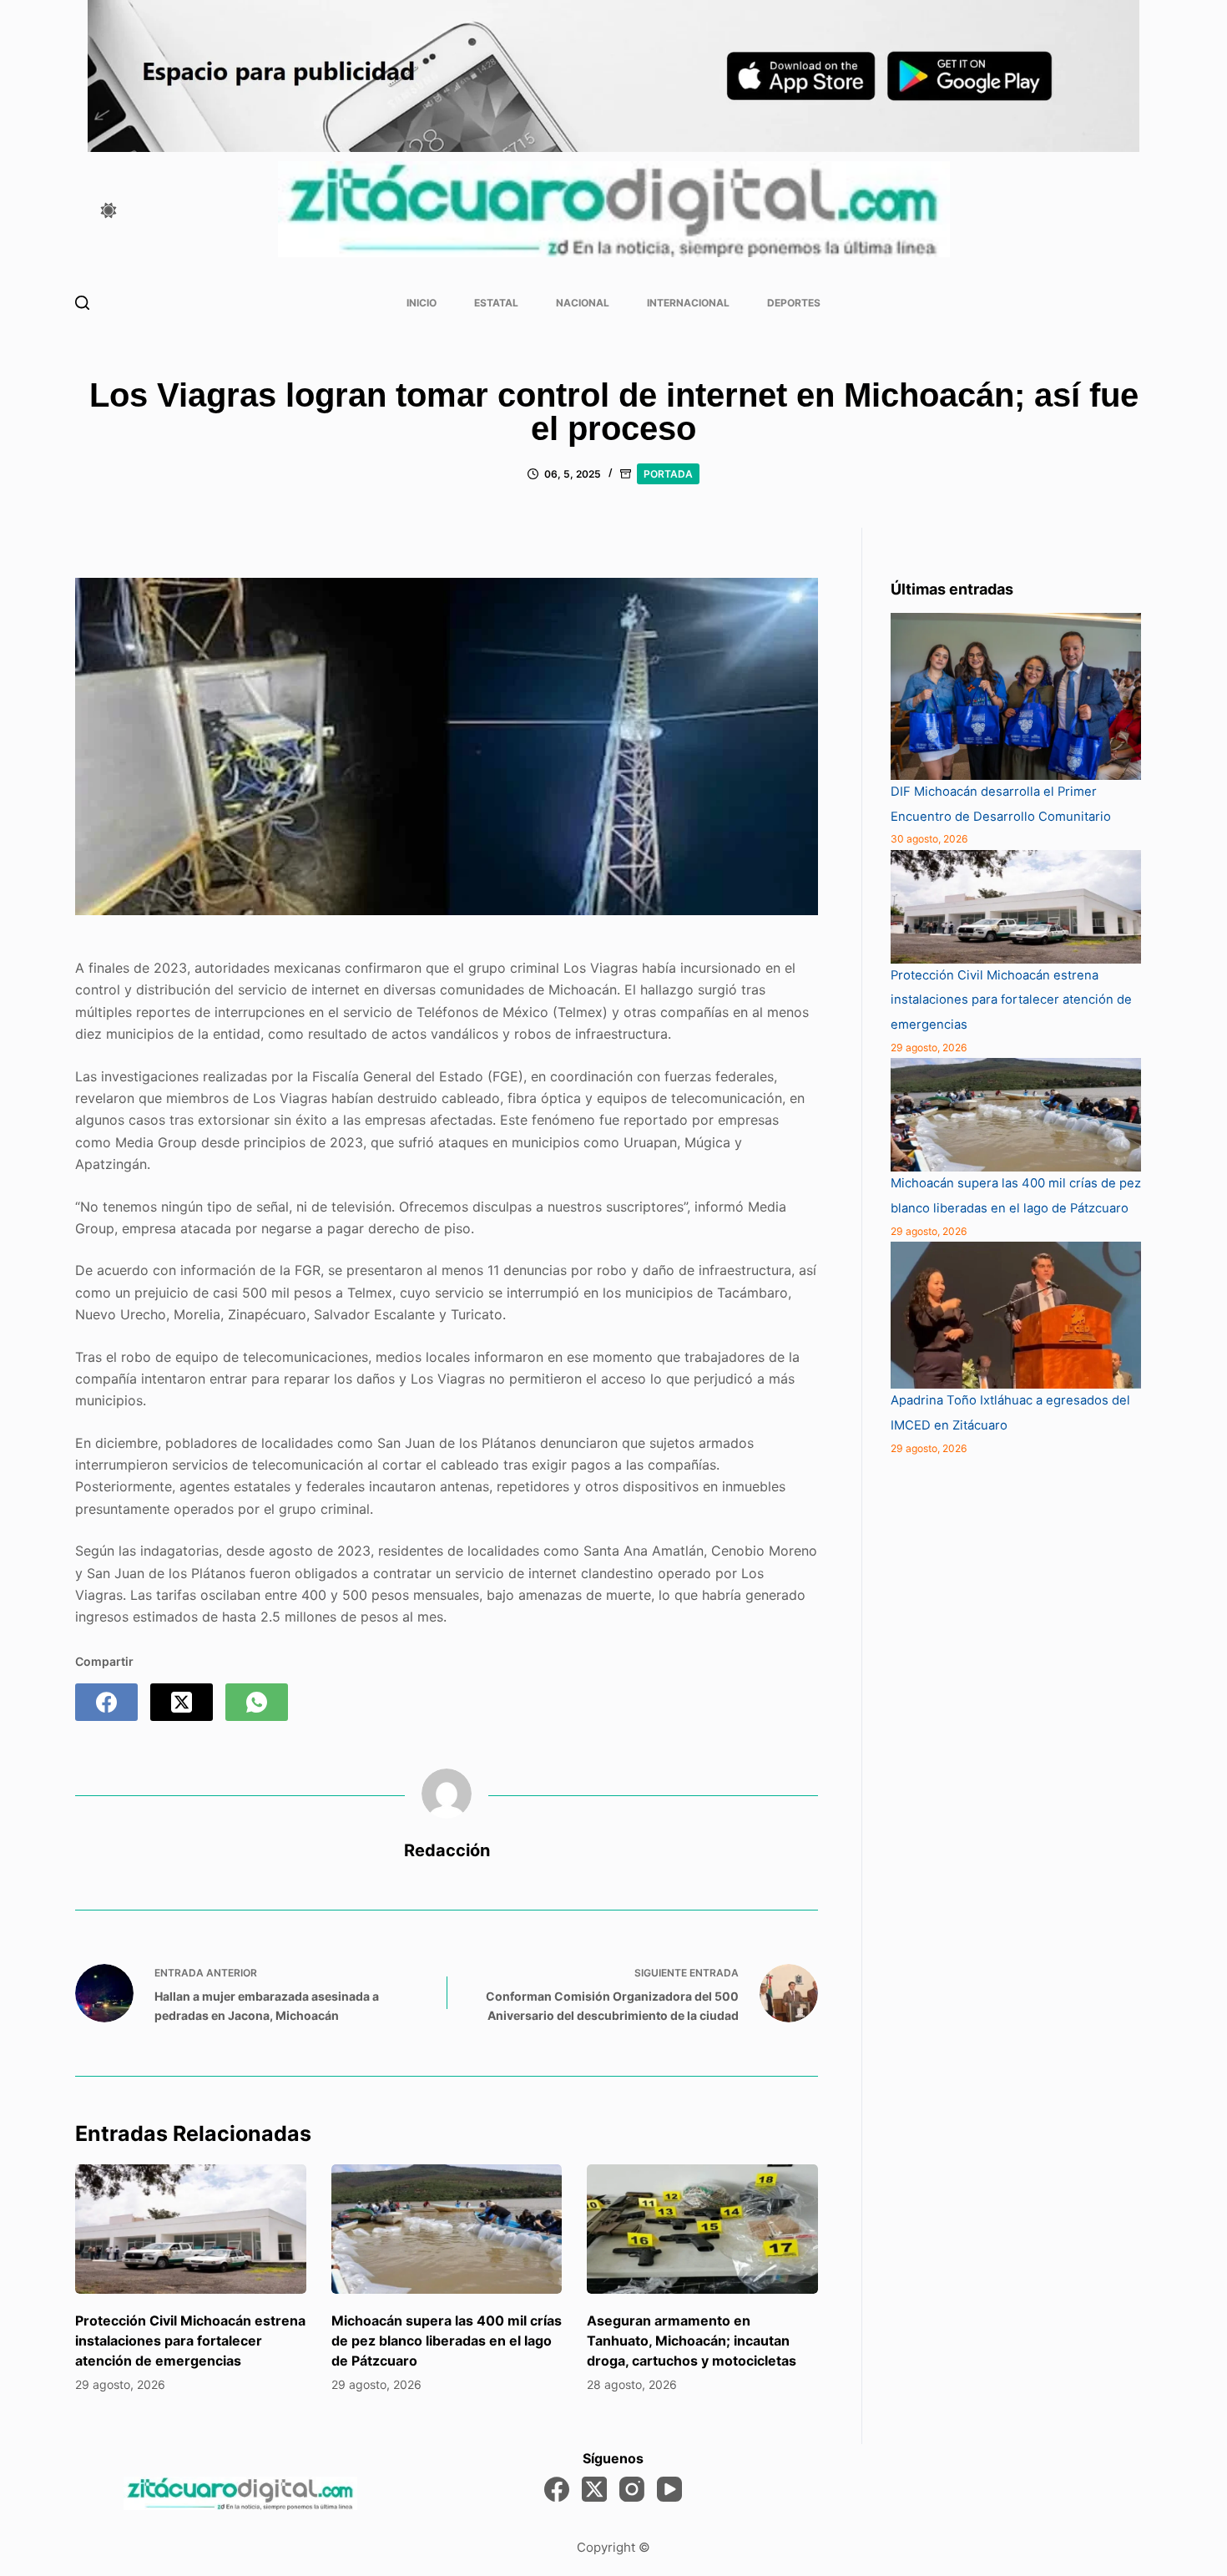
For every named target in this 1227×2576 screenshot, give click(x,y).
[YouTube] (669, 2489)
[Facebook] (106, 1702)
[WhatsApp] (257, 1702)
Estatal (496, 303)
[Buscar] (82, 303)
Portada (668, 474)
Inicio (422, 303)
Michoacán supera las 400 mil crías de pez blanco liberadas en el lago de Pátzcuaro (447, 2341)
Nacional (583, 303)
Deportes (794, 303)
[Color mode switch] (109, 210)
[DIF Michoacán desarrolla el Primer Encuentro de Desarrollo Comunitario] (1016, 696)
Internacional (688, 303)
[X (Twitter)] (182, 1702)
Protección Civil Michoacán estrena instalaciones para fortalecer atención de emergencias (190, 2341)
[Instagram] (632, 2489)
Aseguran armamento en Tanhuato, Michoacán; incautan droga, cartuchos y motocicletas (692, 2341)
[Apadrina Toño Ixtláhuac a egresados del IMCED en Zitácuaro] (1016, 1315)
